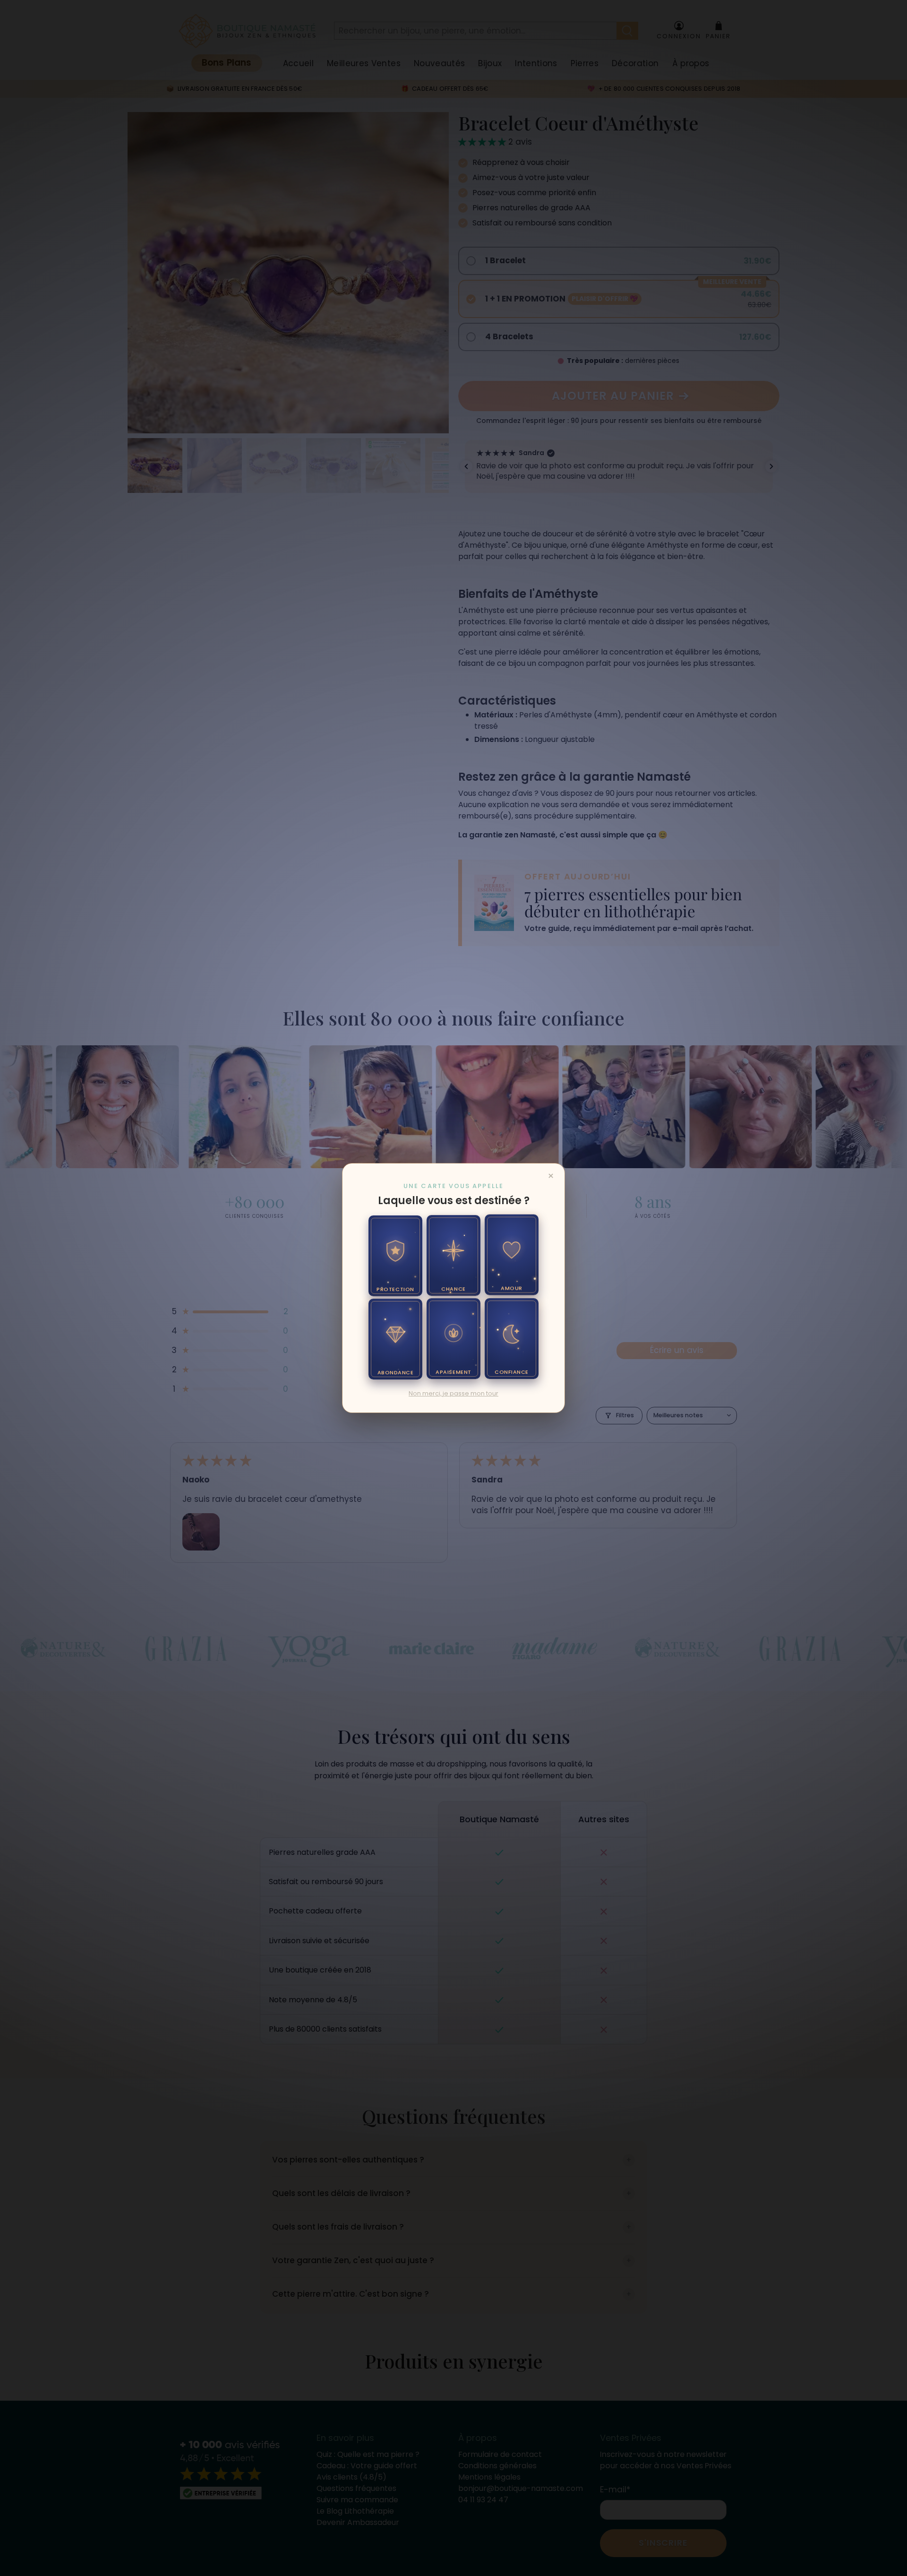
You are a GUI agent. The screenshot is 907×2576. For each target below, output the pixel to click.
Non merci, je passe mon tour (453, 1393)
